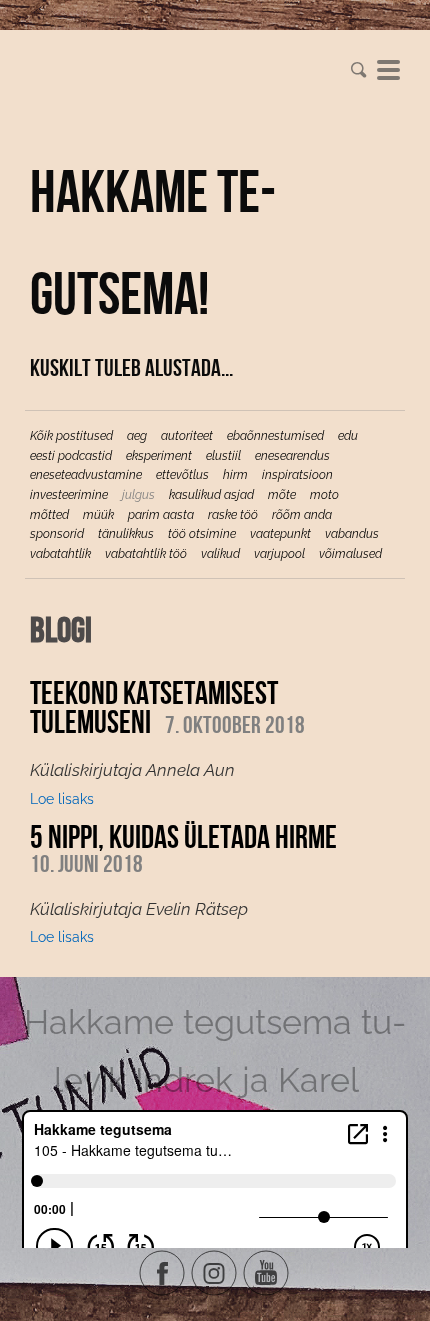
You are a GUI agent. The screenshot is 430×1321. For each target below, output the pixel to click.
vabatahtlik (60, 554)
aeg (137, 436)
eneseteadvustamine (86, 475)
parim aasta (161, 515)
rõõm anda (302, 515)
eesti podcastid (71, 456)
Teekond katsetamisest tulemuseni (154, 707)
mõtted (49, 515)
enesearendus (292, 456)
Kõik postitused (71, 436)
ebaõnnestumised (275, 436)
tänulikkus (126, 534)
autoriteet (187, 436)
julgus (138, 495)
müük (98, 515)
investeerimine (69, 495)
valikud (220, 554)
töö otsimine (202, 534)
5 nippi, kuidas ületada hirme (183, 836)
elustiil (223, 456)
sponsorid (57, 534)
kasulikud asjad (211, 495)
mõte (282, 495)
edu (348, 436)
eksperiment (159, 456)
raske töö (233, 515)
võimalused (350, 554)
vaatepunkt (280, 534)
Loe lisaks (62, 799)
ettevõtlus (182, 475)
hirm (235, 475)
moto (324, 495)
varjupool (279, 554)
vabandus (352, 534)
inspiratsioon (297, 475)
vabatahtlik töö (146, 554)
